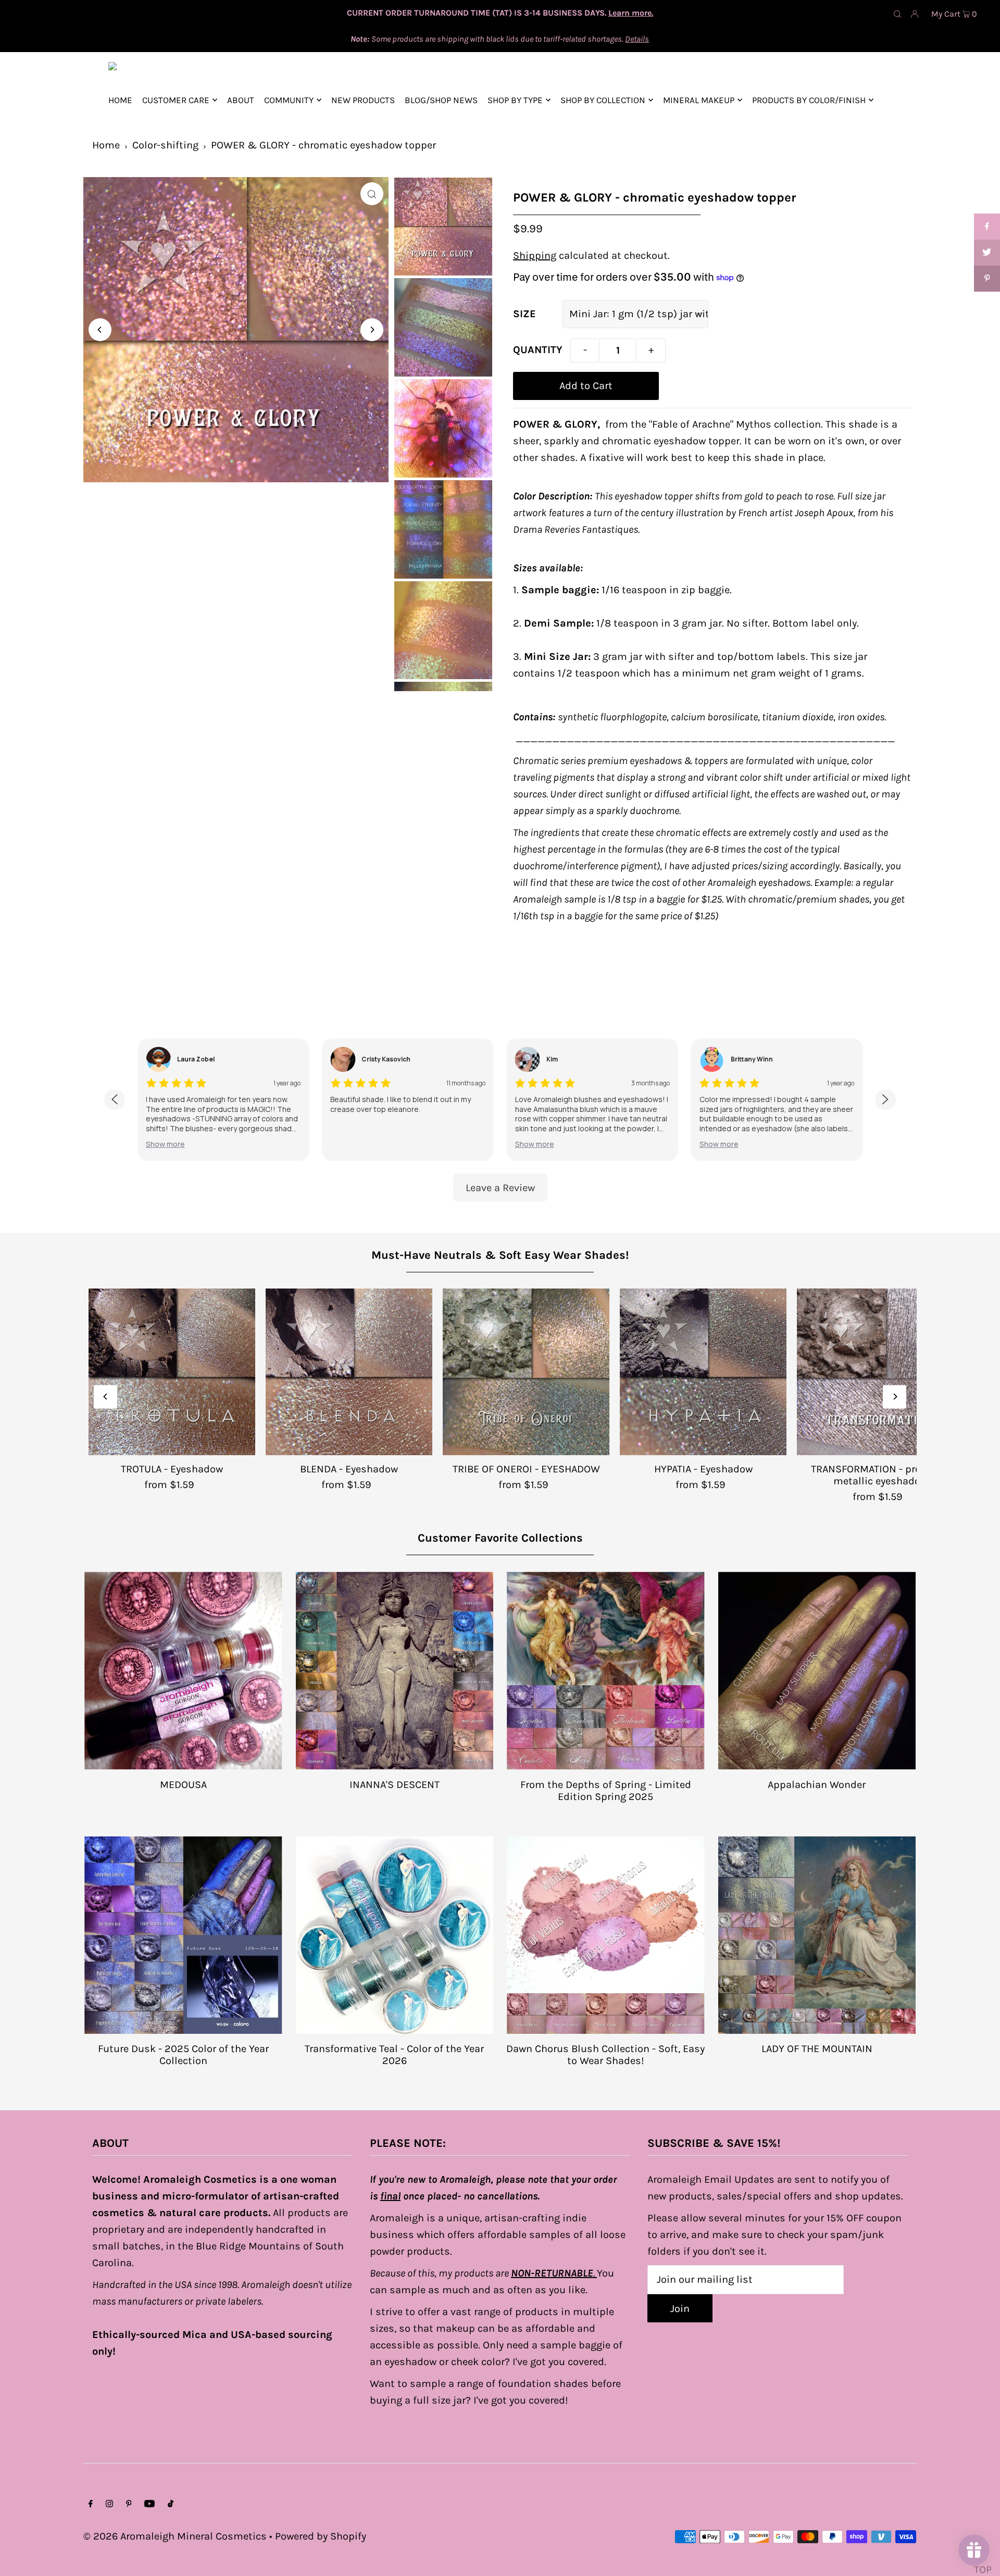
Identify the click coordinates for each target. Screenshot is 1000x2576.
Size (524, 314)
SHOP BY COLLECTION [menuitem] (603, 100)
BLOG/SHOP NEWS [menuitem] (441, 100)
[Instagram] (109, 2504)
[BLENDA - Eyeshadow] (349, 1372)
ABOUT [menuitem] (241, 100)
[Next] (372, 330)
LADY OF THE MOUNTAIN (817, 2049)
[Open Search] (897, 14)
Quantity (538, 350)
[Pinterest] (129, 2504)
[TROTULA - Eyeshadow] (172, 1372)
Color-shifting (165, 145)
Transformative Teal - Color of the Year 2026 (394, 2055)
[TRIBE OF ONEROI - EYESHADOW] (526, 1372)
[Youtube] (149, 2504)
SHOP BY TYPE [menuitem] (515, 100)
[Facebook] (91, 2504)
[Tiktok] (171, 2504)
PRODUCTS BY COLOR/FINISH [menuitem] (809, 100)
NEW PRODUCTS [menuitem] (363, 100)
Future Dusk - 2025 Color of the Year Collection (183, 2055)
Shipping (535, 255)
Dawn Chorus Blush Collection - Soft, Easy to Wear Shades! (605, 2055)
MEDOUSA (183, 1785)
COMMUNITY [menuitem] (289, 100)
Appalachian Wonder (817, 1785)
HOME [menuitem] (120, 100)
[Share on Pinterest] (987, 279)
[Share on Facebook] (987, 227)
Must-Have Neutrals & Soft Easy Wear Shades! (500, 1255)
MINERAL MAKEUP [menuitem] (699, 100)
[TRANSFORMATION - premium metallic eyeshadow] (880, 1372)
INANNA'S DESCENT (395, 1785)
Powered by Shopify (321, 2536)
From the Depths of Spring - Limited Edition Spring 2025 (606, 1791)
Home (106, 145)
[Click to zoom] (372, 194)
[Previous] (100, 330)
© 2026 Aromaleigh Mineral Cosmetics (175, 2536)
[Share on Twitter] (987, 253)
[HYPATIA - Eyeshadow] (703, 1372)
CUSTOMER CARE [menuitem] (176, 100)
